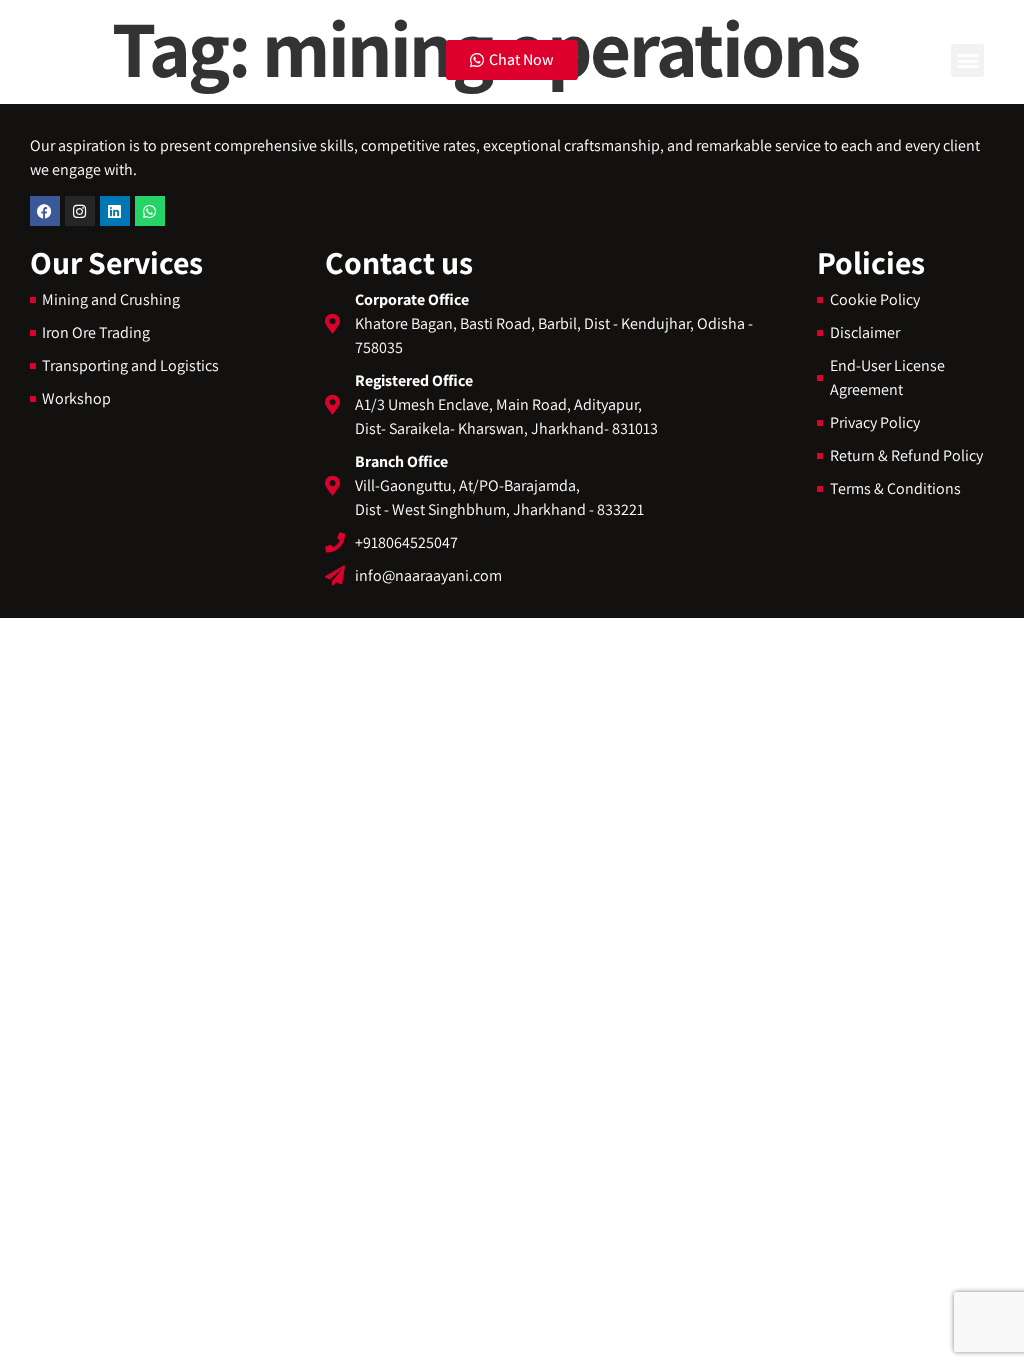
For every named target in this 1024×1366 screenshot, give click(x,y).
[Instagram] (80, 211)
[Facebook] (45, 211)
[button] (967, 60)
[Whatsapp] (150, 211)
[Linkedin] (115, 211)
